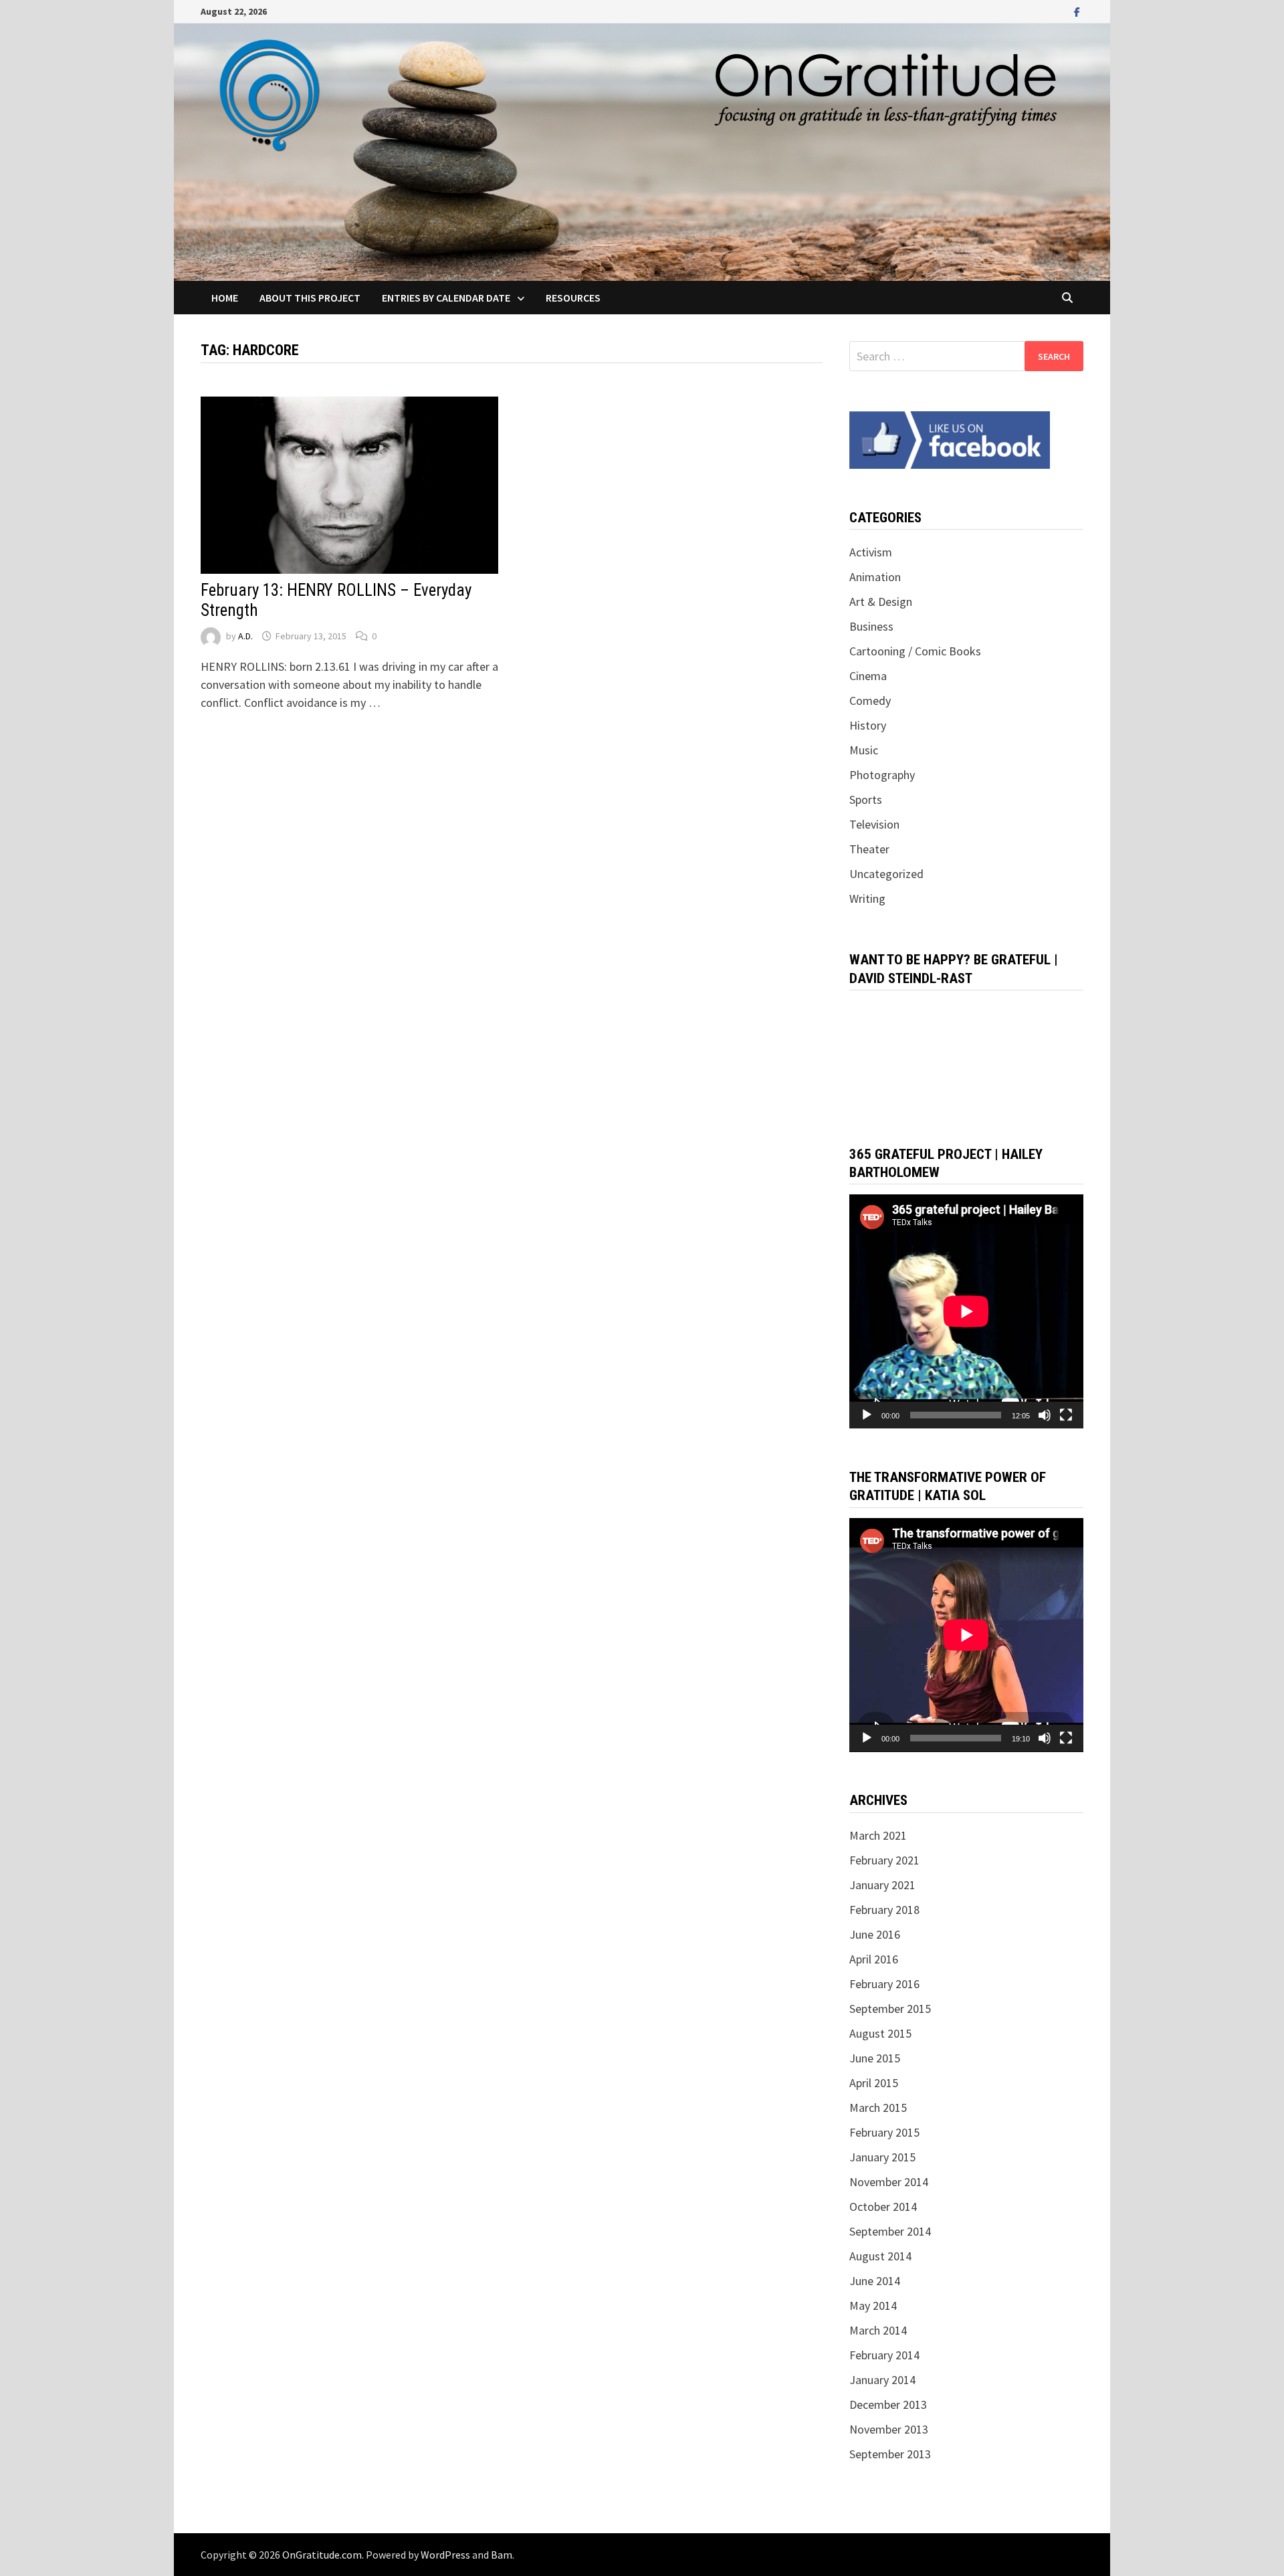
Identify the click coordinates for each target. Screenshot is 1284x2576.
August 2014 (880, 2256)
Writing (867, 898)
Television (874, 824)
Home (225, 298)
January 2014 (882, 2380)
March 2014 (878, 2330)
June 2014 (875, 2281)
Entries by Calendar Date (446, 298)
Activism (871, 552)
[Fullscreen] (1066, 1415)
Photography (882, 775)
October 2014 (883, 2207)
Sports (866, 799)
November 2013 (889, 2429)
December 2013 (888, 2404)
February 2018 (884, 1910)
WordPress (445, 2555)
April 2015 (874, 2083)
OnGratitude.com (322, 2555)
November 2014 (889, 2182)
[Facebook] (1077, 11)
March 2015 (878, 2108)
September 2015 (890, 2009)
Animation (875, 577)
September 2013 (890, 2454)
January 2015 (882, 2157)
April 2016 (874, 1959)
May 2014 (873, 2305)
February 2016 (884, 1984)
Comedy (870, 701)
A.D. (245, 636)
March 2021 (878, 1835)
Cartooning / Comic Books (915, 651)
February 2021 (884, 1860)
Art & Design (881, 602)
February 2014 (884, 2355)
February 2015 (884, 2132)
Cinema (868, 676)
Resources (573, 298)
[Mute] (1045, 1415)
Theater (869, 849)
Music (864, 750)
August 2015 (880, 2033)
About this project (310, 298)
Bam (502, 2555)
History (868, 725)
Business (871, 626)
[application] (966, 1311)
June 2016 (875, 1934)
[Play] (867, 1415)
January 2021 (882, 1885)
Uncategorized (886, 874)
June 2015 (875, 2058)
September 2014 (890, 2231)
